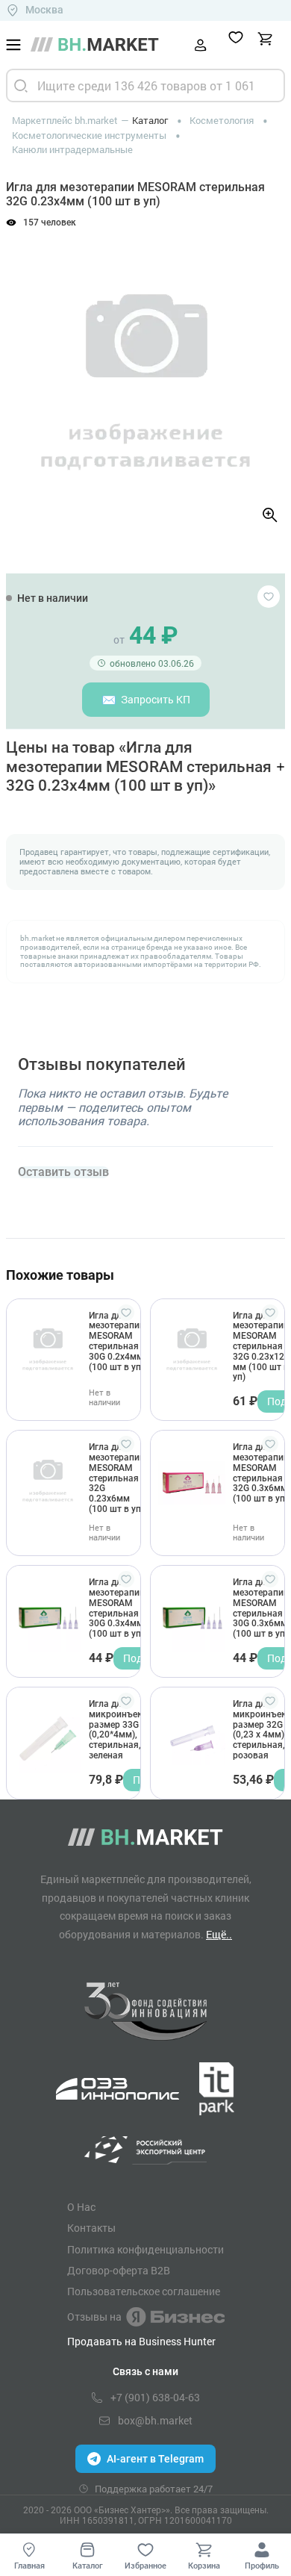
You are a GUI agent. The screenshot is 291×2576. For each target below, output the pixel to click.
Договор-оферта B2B (119, 2271)
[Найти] (21, 85)
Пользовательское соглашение (144, 2292)
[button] (29, 373)
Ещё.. (219, 1934)
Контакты (91, 2228)
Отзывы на (94, 2317)
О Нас (81, 2207)
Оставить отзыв (63, 1172)
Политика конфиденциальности (145, 2250)
